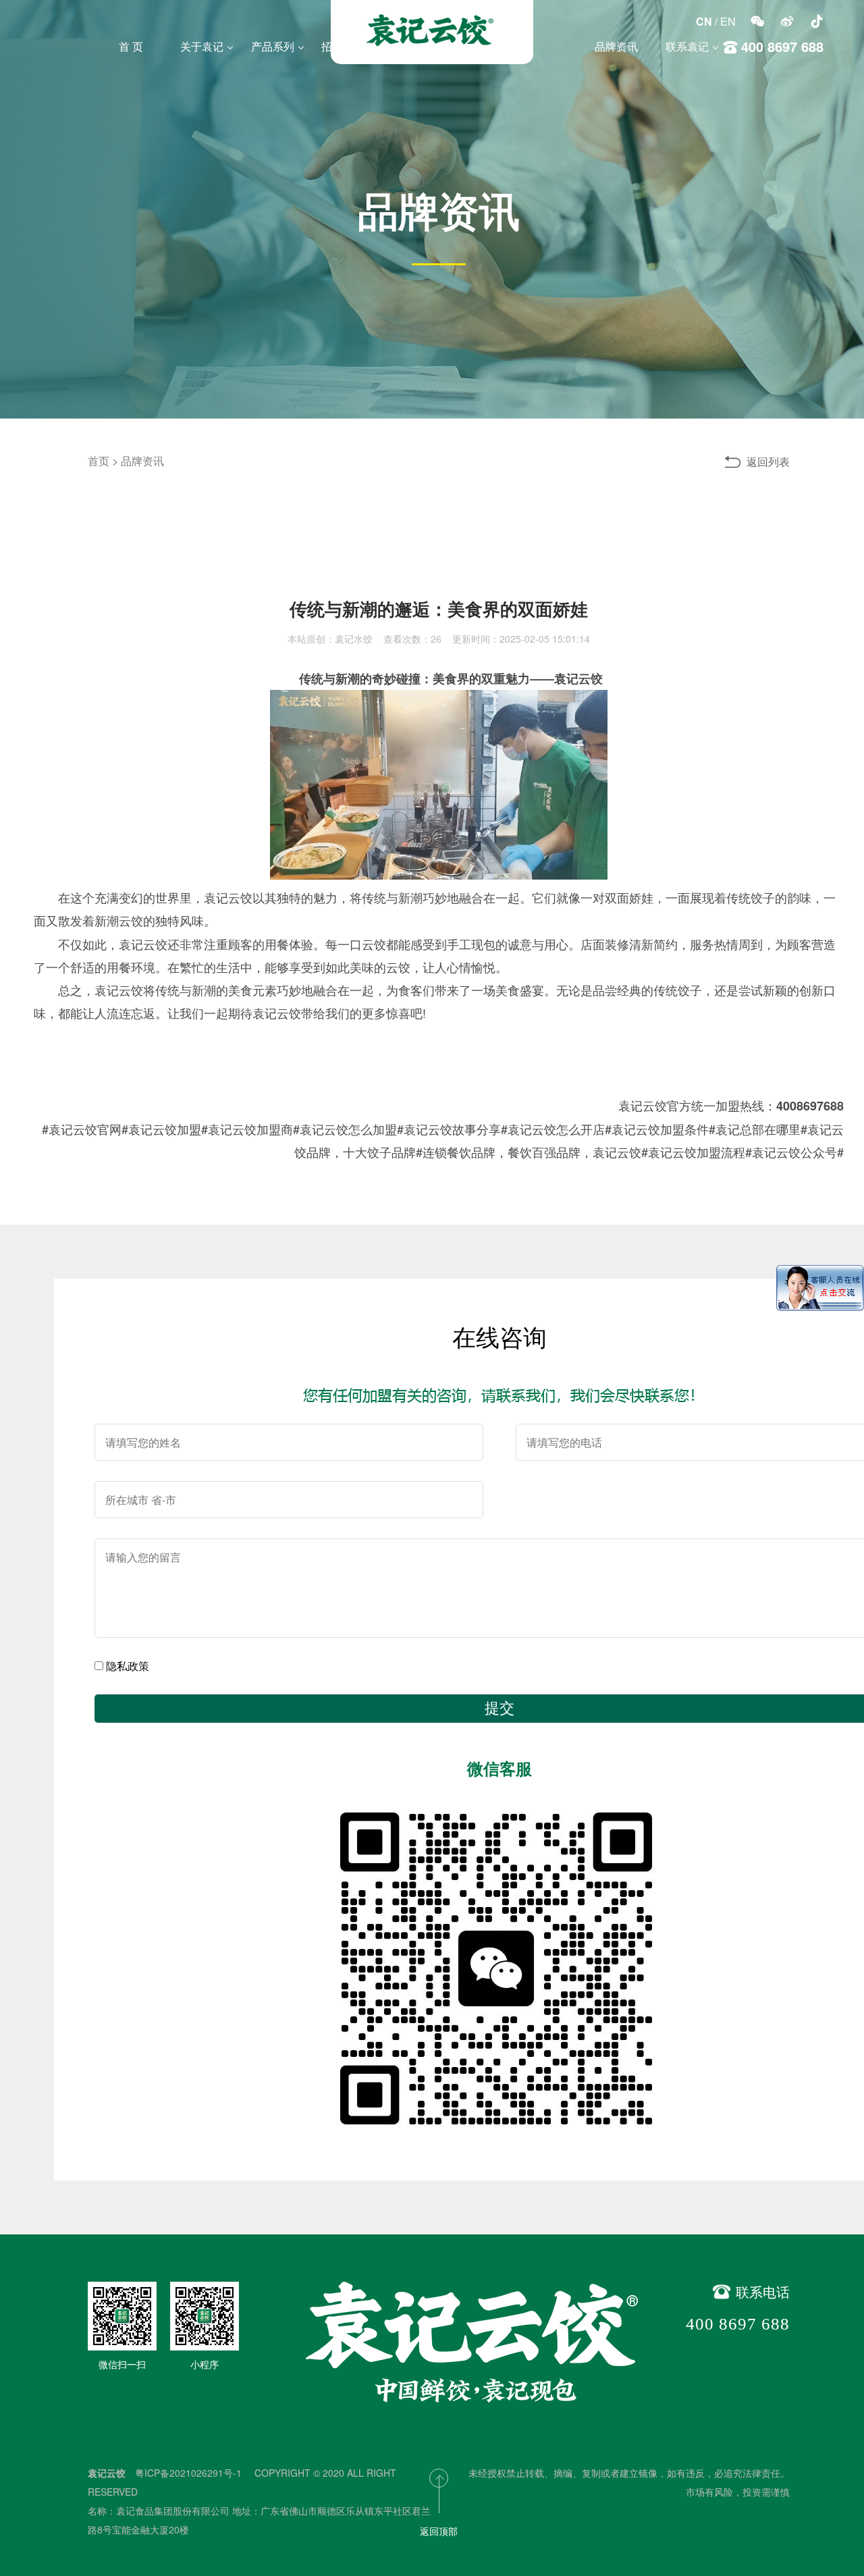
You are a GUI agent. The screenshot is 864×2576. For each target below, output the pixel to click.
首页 (99, 461)
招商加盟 (343, 46)
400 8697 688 (738, 2324)
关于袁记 (202, 46)
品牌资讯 (616, 46)
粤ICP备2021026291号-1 (190, 2473)
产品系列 (273, 46)
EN (728, 21)
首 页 (131, 46)
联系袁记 (687, 46)
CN (704, 21)
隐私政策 (128, 1666)
